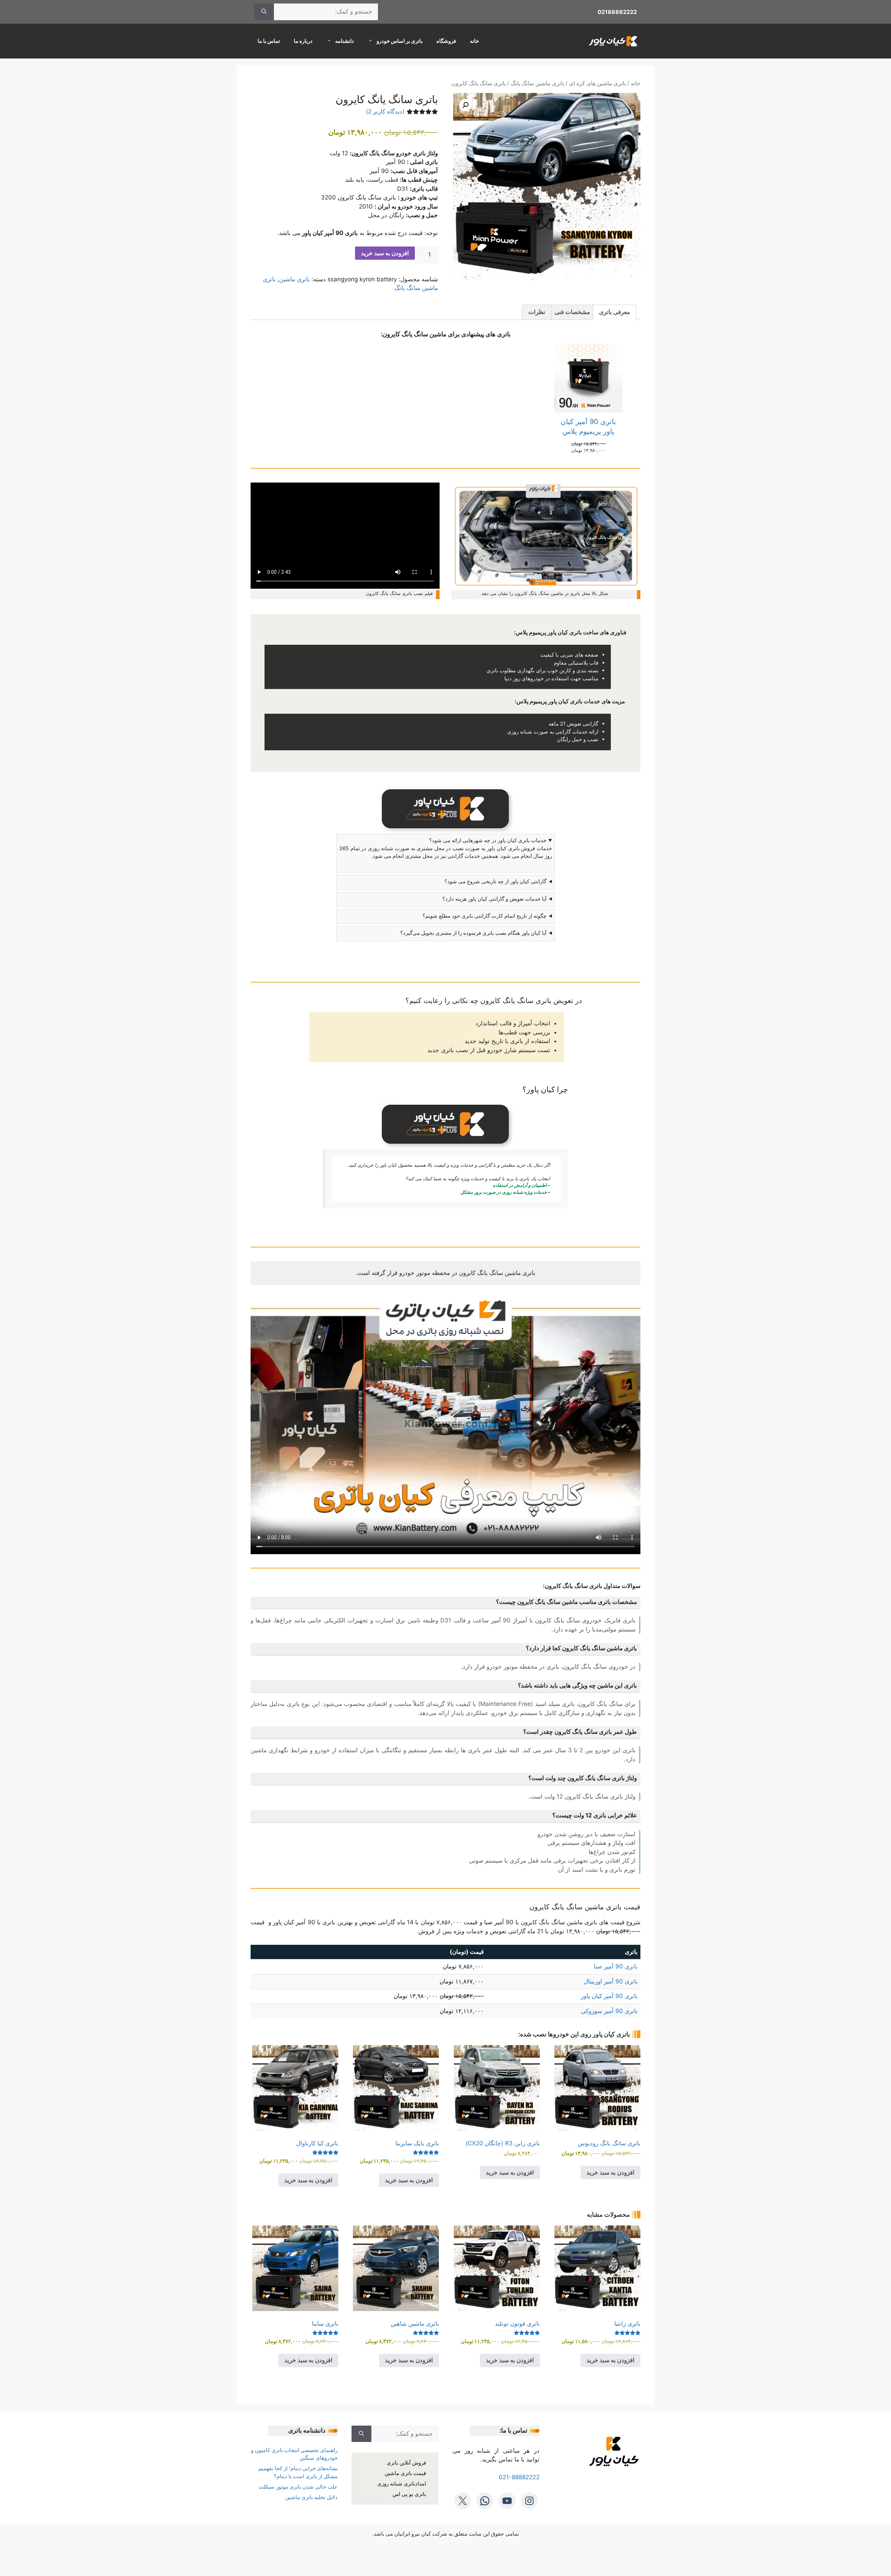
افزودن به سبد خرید (385, 253)
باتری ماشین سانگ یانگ (537, 83)
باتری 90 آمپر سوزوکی (609, 2011)
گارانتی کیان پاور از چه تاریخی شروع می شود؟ (495, 881)
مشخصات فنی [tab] (572, 312)
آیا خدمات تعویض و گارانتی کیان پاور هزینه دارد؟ (494, 899)
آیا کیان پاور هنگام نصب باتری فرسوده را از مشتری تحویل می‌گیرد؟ (473, 933)
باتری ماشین (294, 279)
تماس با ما (269, 41)
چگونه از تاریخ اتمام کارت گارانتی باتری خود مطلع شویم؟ (484, 916)
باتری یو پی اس (409, 2494)
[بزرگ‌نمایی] (631, 492)
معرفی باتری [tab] (614, 312)
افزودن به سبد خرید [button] (610, 2172)
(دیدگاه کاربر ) (385, 111)
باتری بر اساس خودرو (400, 41)
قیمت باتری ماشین (405, 2473)
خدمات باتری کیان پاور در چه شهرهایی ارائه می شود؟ (488, 840)
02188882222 (617, 12)
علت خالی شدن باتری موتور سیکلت (298, 2487)
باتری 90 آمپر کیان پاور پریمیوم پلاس (588, 426)
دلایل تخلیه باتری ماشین (312, 2497)
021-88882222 (519, 2477)
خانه (474, 41)
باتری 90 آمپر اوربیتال (611, 1981)
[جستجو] (264, 12)
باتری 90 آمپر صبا (616, 1966)
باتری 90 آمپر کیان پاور (609, 1996)
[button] (465, 105)
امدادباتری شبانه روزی (402, 2484)
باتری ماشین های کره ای (597, 83)
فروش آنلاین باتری (406, 2463)
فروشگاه (446, 41)
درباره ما (303, 41)
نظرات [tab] (537, 312)
